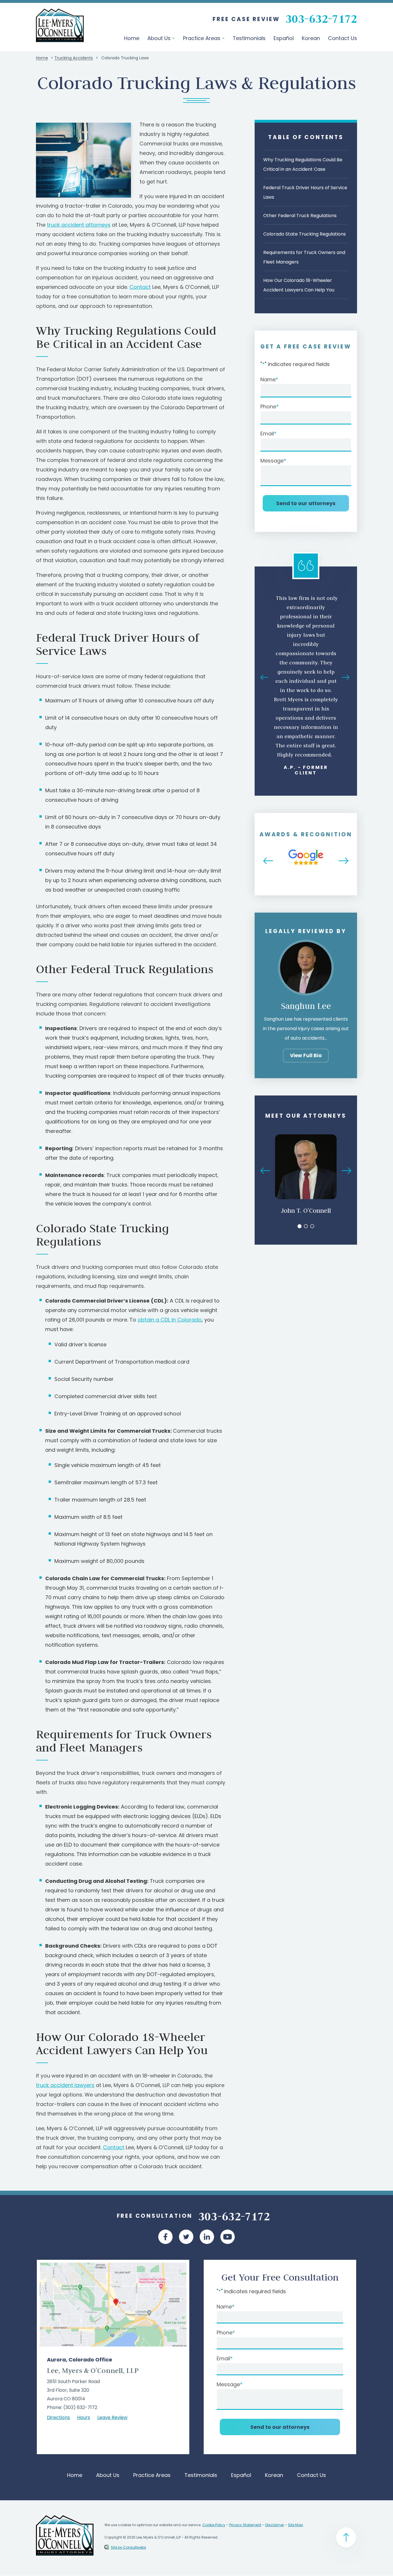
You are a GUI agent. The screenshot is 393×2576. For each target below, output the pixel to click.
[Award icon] (306, 851)
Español (284, 38)
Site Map (295, 2525)
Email (267, 434)
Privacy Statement (245, 2525)
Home (132, 38)
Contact (140, 287)
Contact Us (343, 38)
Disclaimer (275, 2525)
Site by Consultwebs (128, 2547)
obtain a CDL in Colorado (170, 1320)
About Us (160, 38)
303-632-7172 (321, 18)
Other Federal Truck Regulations (300, 216)
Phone (268, 406)
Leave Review (112, 2417)
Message (272, 461)
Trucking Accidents (74, 58)
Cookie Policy (214, 2525)
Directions (58, 2417)
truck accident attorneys (79, 225)
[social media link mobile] (165, 2237)
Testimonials (249, 38)
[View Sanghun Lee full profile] (306, 943)
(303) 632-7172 (80, 2407)
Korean (311, 38)
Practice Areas (202, 38)
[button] (265, 680)
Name (268, 379)
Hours (84, 2417)
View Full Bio (306, 1055)
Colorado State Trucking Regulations (305, 234)
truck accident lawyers (65, 2085)
